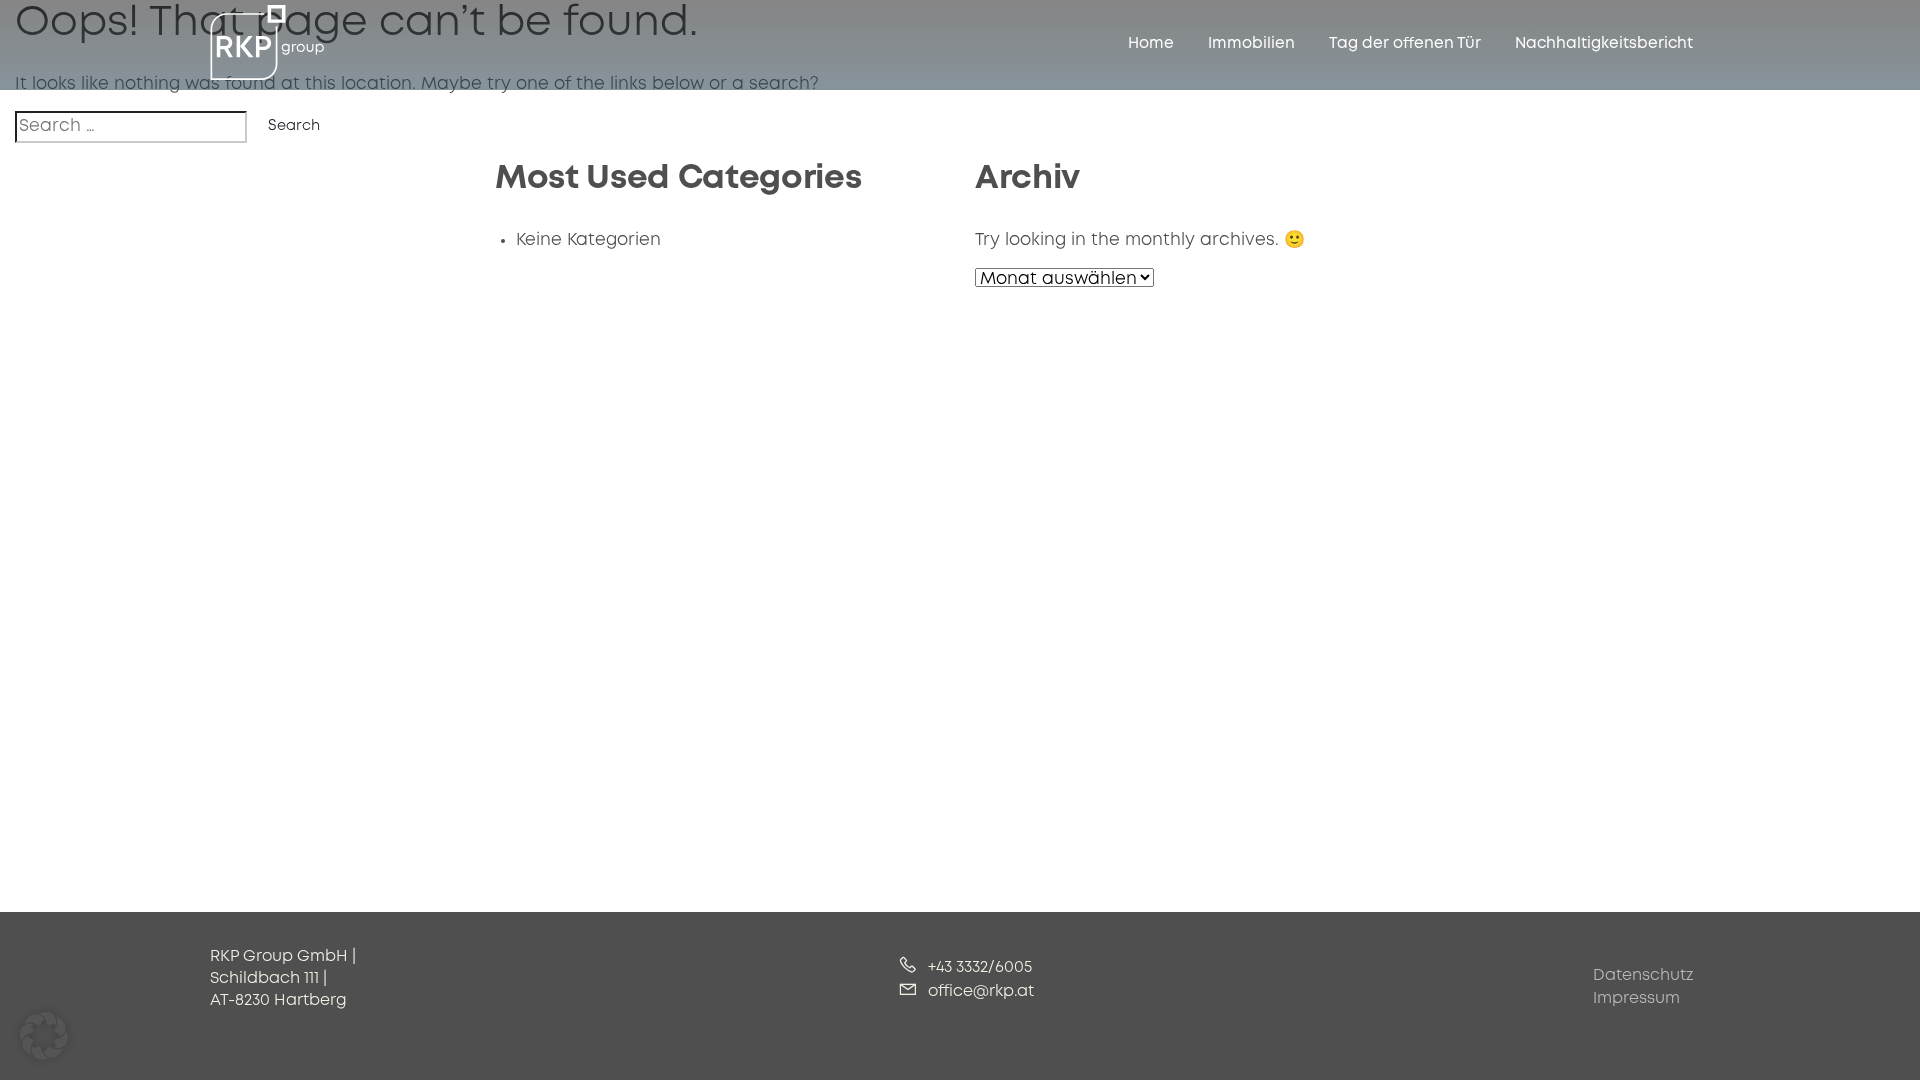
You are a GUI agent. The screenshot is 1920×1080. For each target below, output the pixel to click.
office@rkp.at (978, 992)
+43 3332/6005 (977, 968)
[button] (44, 1036)
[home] (267, 43)
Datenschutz (1643, 976)
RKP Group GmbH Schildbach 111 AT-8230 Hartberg (283, 979)
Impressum (1636, 999)
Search (294, 126)
